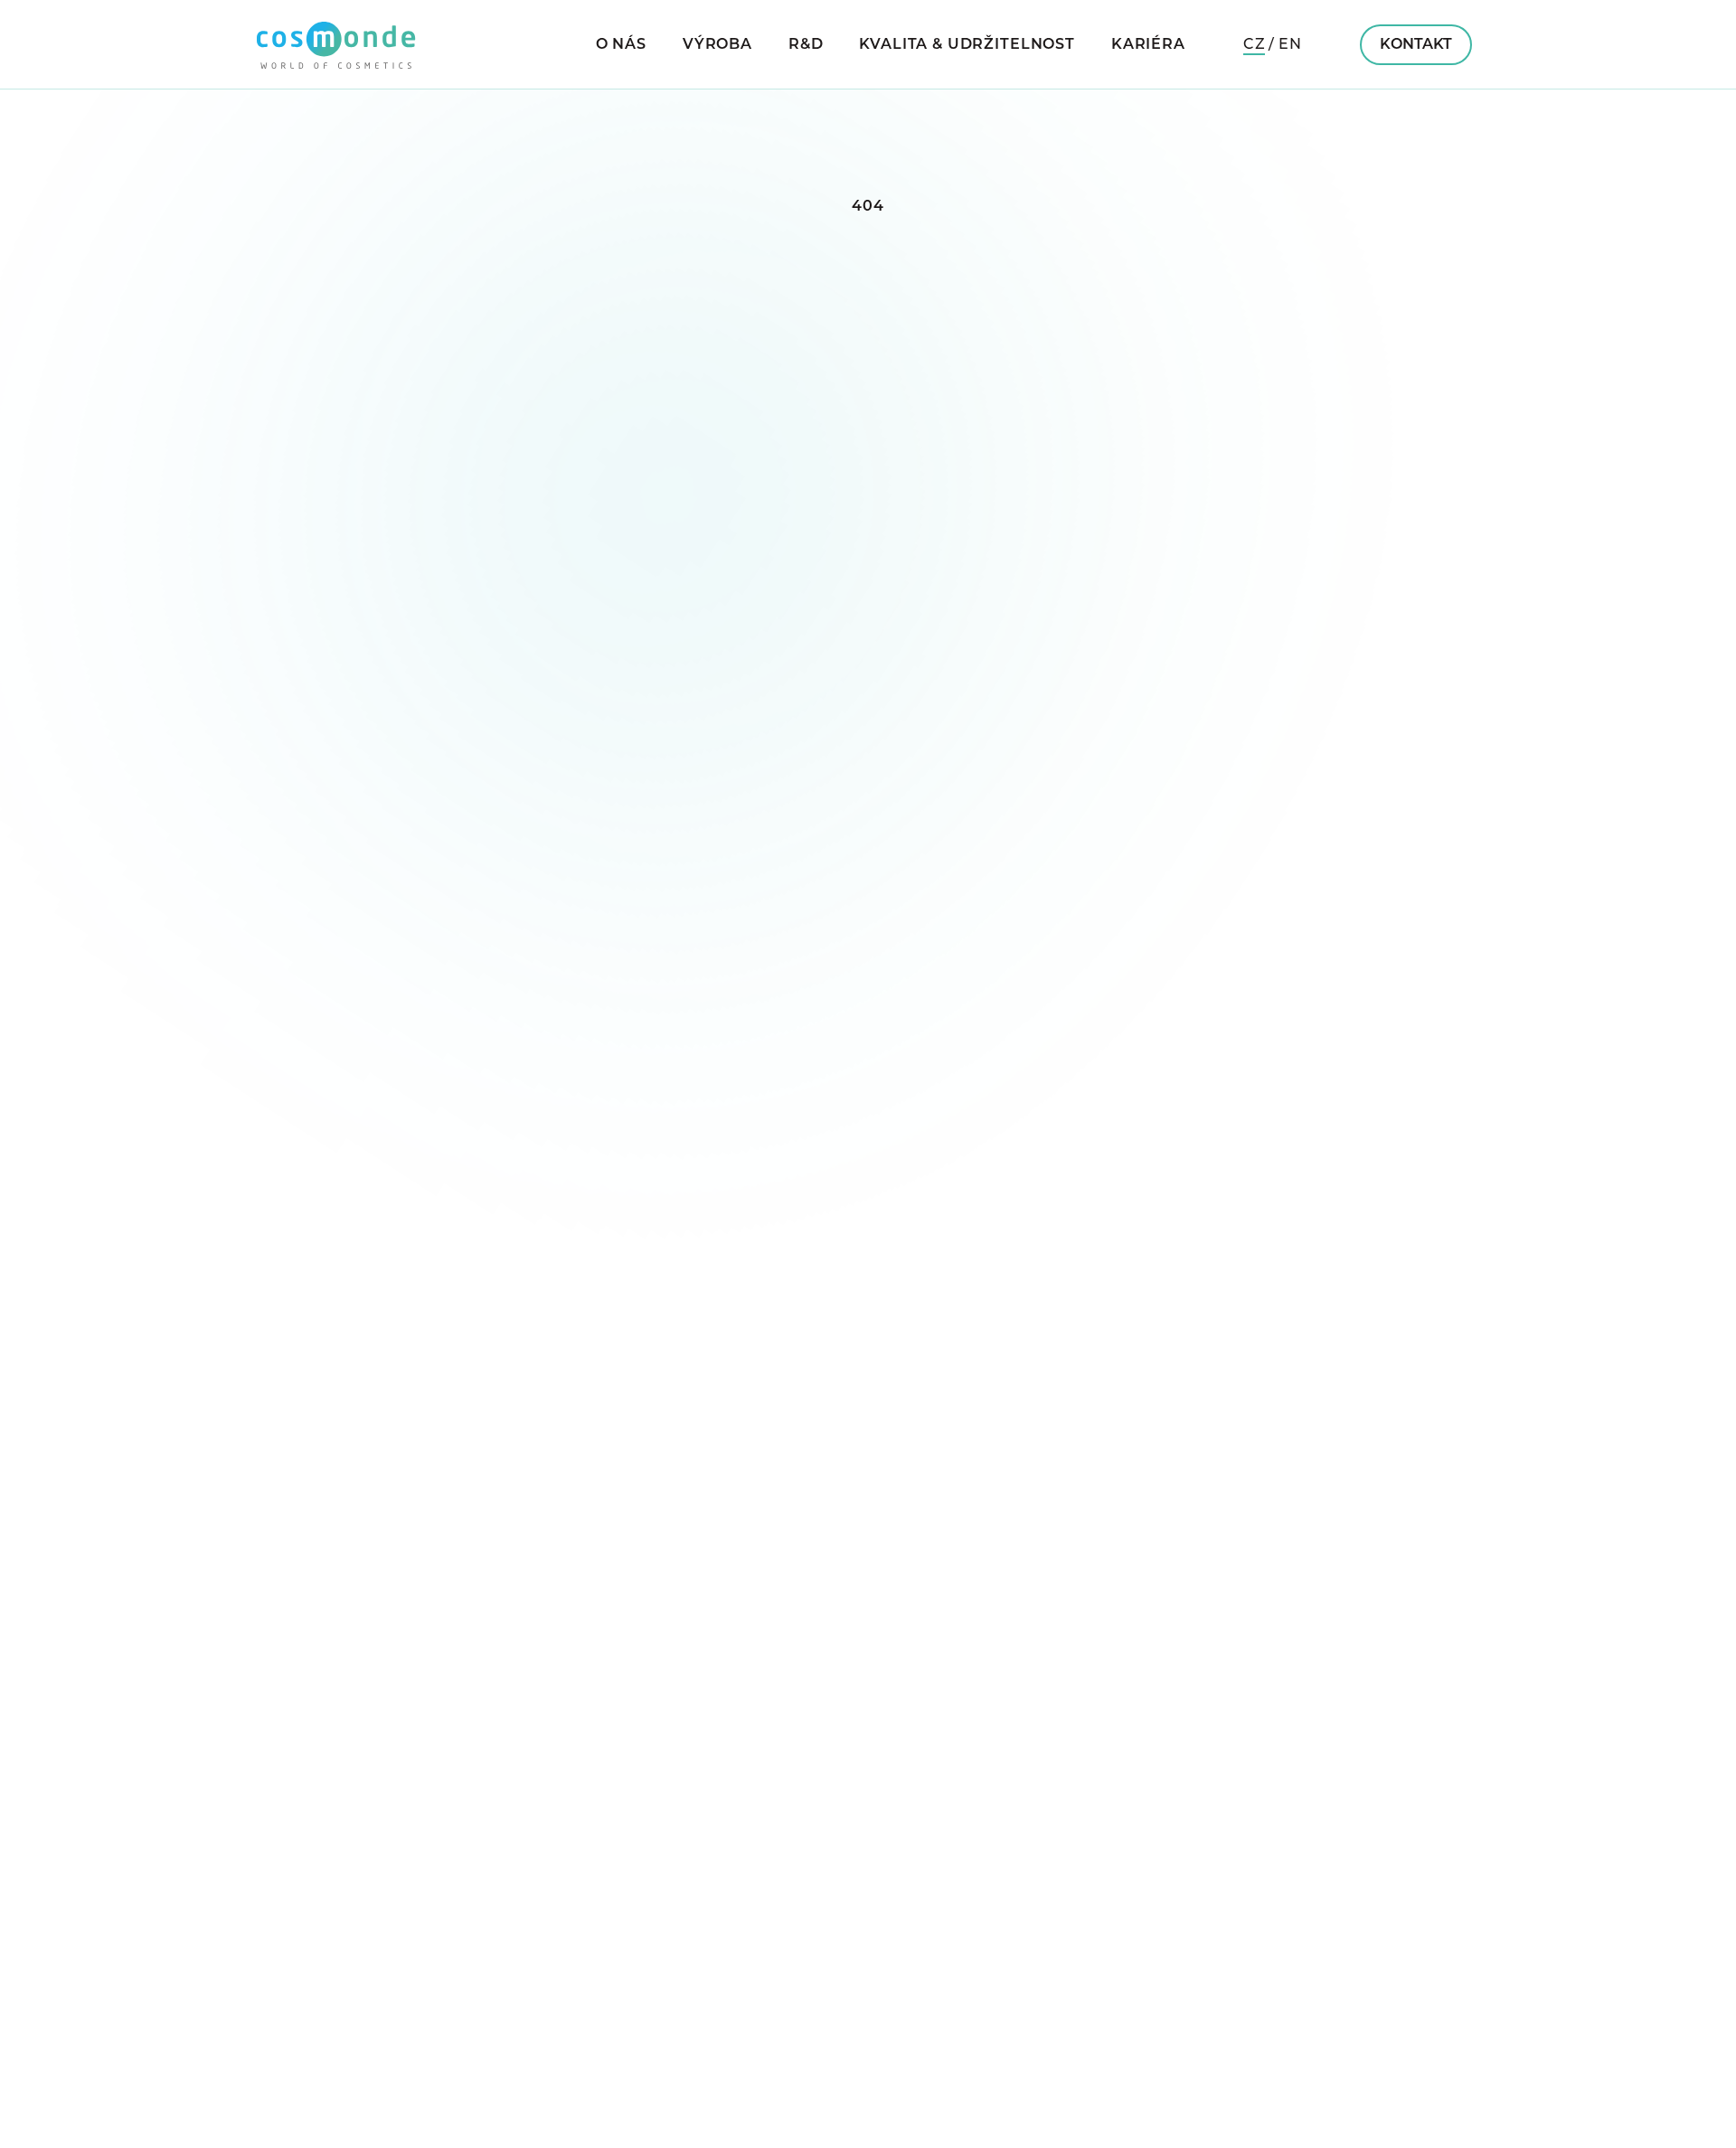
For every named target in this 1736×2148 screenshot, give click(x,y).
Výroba (717, 45)
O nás (621, 45)
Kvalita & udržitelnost (967, 45)
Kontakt (1416, 45)
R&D (806, 45)
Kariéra (1148, 45)
